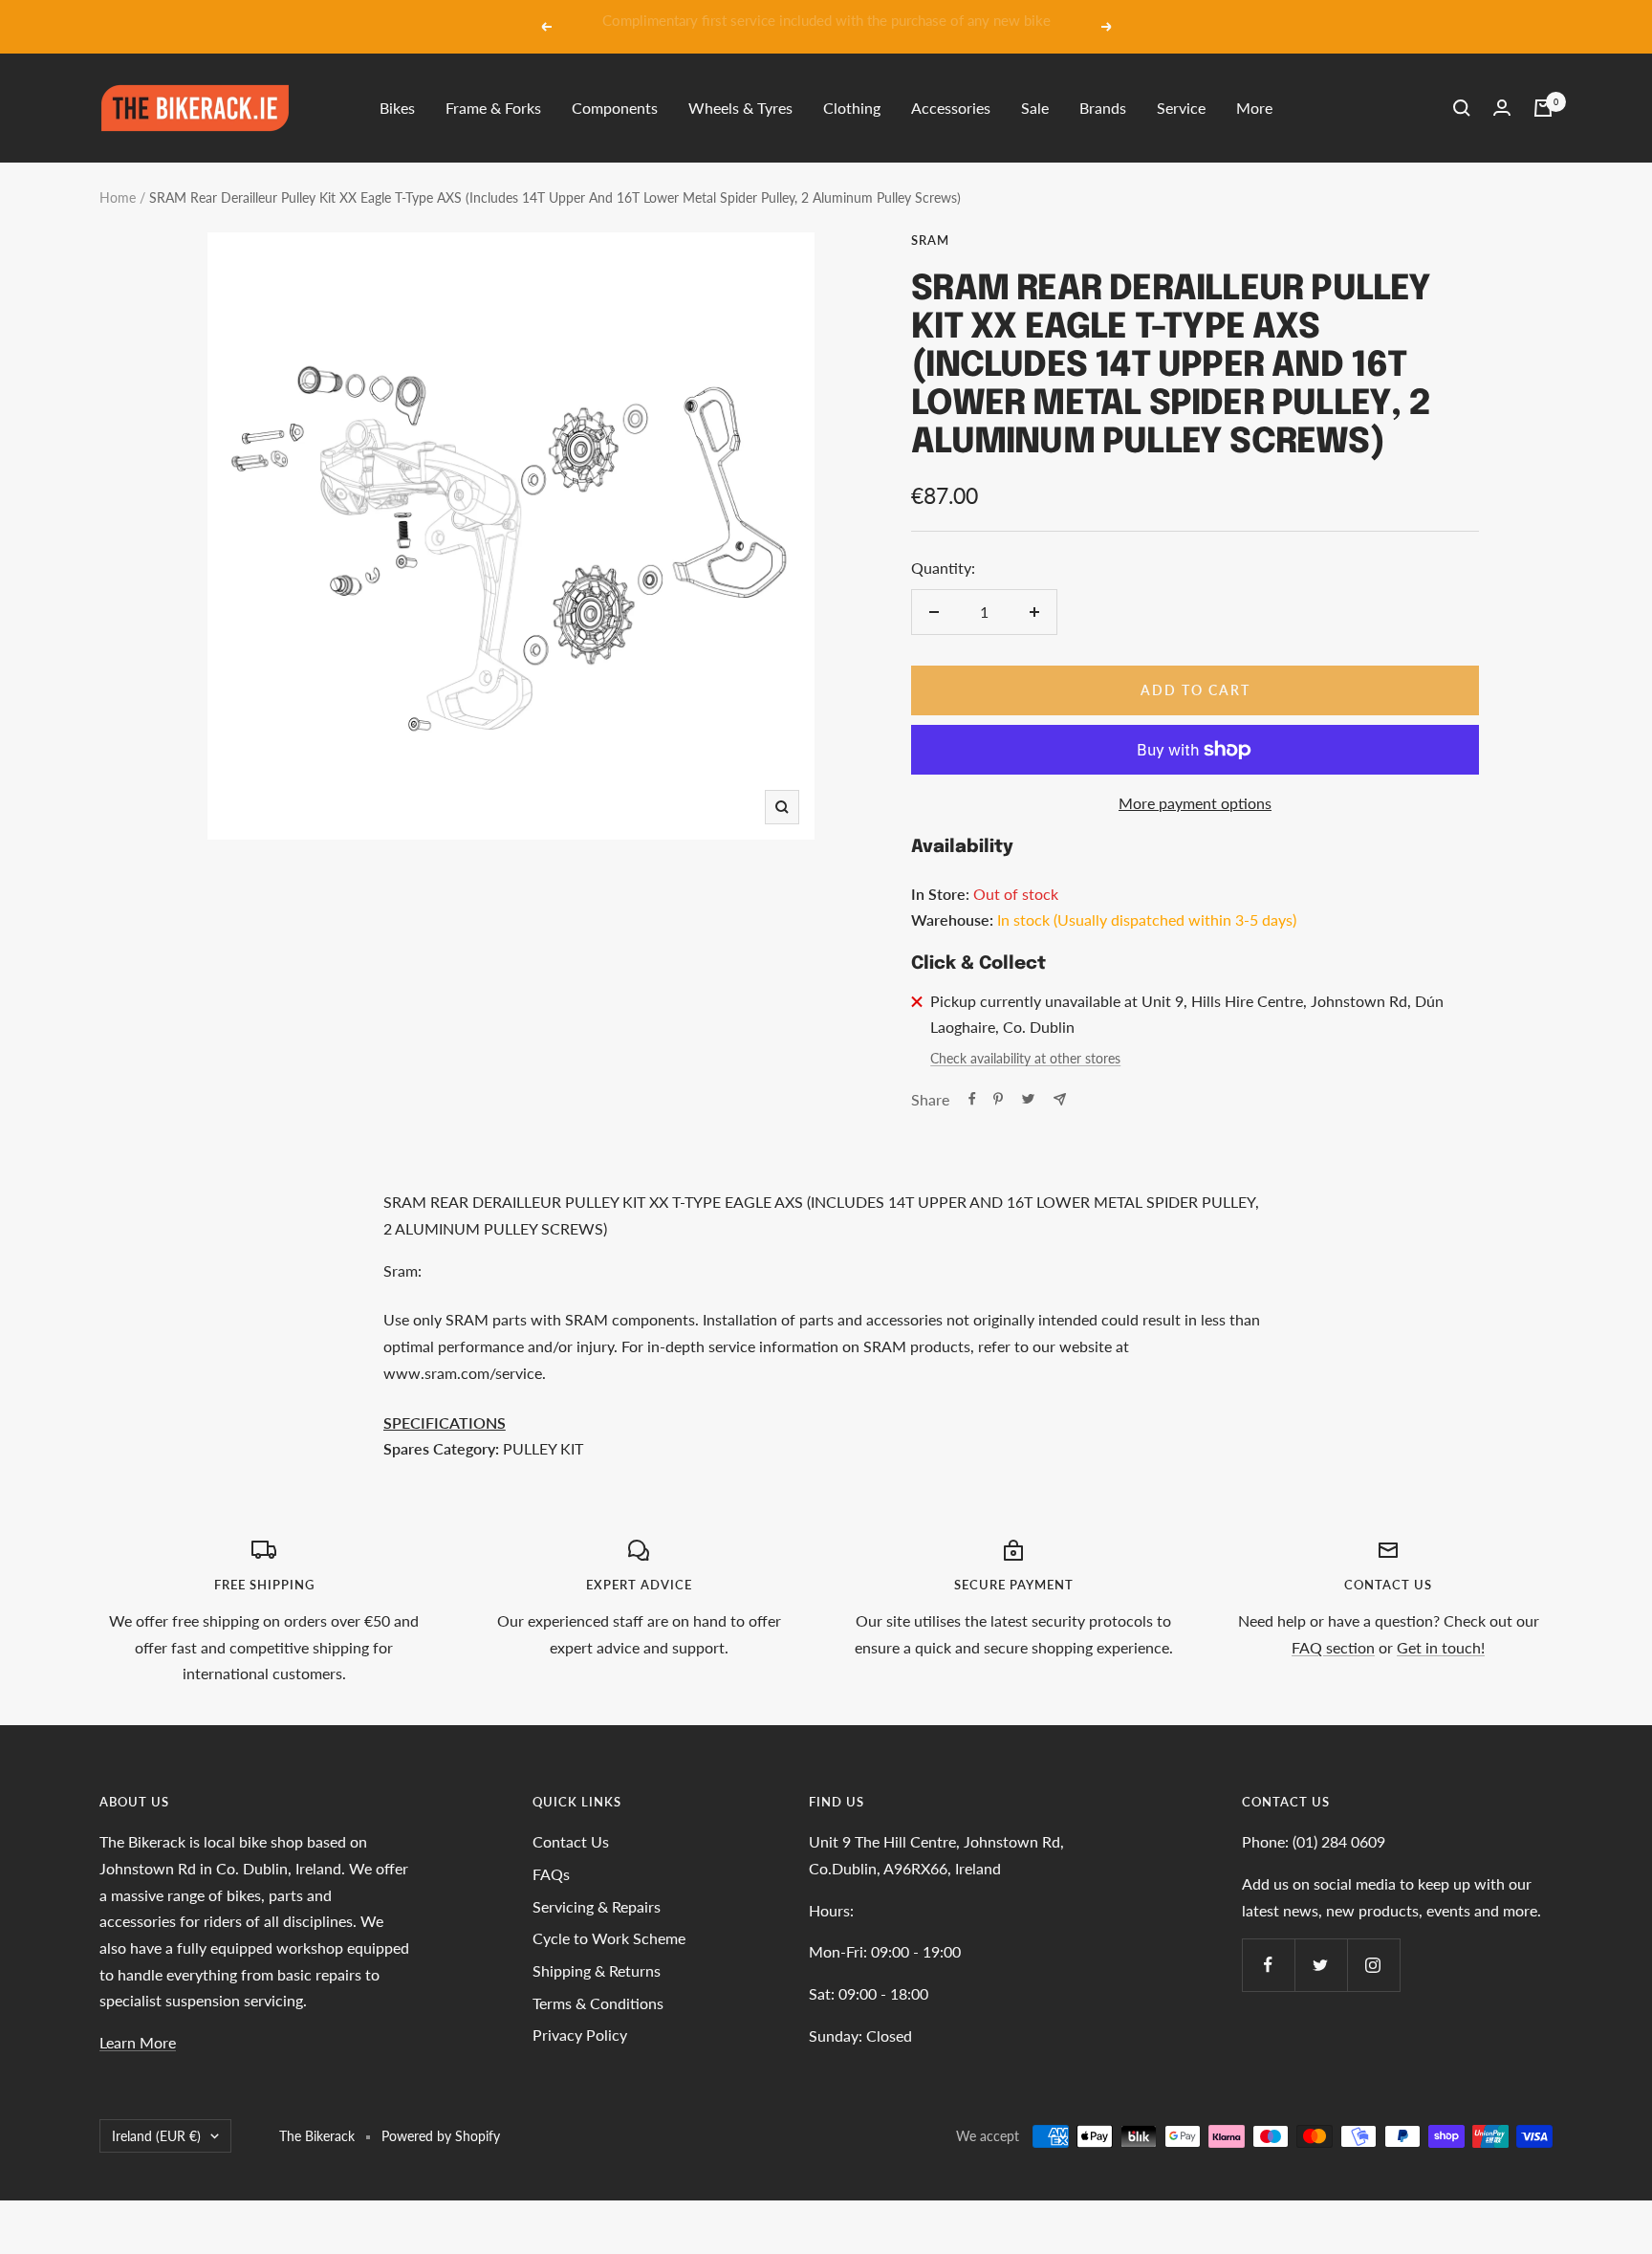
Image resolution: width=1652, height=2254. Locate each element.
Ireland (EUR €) (156, 2136)
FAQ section (1333, 1647)
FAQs (551, 1874)
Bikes (397, 108)
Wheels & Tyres (740, 108)
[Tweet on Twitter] (1028, 1099)
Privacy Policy (580, 2035)
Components (615, 108)
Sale (1035, 108)
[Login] (1502, 108)
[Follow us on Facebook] (1268, 1965)
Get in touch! (1441, 1647)
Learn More (138, 2042)
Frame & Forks (493, 108)
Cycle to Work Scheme (609, 1938)
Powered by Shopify (441, 2136)
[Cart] (1543, 108)
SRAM (930, 240)
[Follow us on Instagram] (1373, 1965)
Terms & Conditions (598, 2003)
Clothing (852, 108)
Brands (1103, 108)
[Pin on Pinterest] (998, 1099)
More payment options (1195, 803)
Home (118, 197)
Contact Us (571, 1841)
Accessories (951, 108)
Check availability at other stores (1025, 1058)
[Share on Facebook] (972, 1099)
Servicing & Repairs (597, 1906)
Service (1181, 108)
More (1254, 108)
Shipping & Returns (597, 1970)
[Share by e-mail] (1060, 1099)
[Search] (1462, 108)
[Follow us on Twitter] (1321, 1965)
